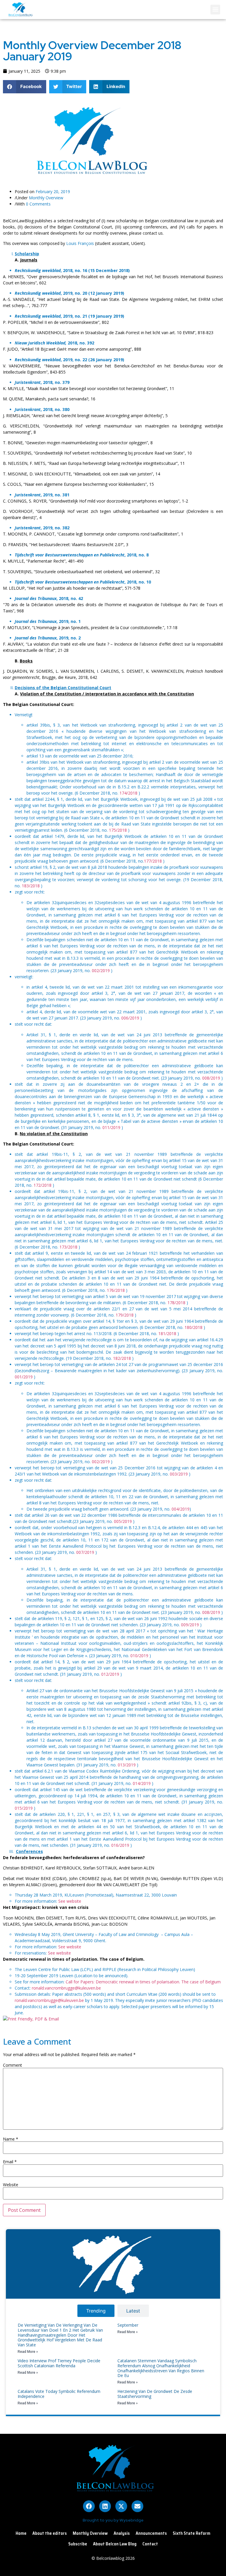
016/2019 (120, 1845)
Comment (13, 2065)
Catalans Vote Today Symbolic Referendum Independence (59, 2394)
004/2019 (181, 1509)
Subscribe (78, 2544)
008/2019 (211, 1078)
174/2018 (128, 793)
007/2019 (85, 1552)
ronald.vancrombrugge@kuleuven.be (66, 1988)
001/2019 (24, 1377)
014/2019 (142, 1783)
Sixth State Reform (192, 2533)
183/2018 (31, 886)
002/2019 (101, 970)
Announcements (151, 2533)
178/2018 (176, 1303)
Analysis (122, 2533)
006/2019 (130, 1018)
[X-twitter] (121, 2506)
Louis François (81, 243)
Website (11, 2185)
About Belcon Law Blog (115, 2544)
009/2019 (190, 1625)
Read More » (28, 2352)
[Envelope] (137, 2506)
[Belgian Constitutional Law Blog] (89, 176)
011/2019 (111, 1127)
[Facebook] (89, 2506)
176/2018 (116, 1290)
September (128, 2325)
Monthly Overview (46, 198)
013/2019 (127, 1765)
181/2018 (167, 1333)
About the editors (50, 2533)
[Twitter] (201, 107)
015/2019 (24, 1808)
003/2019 (179, 1474)
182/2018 (122, 1358)
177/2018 (153, 861)
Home (21, 2533)
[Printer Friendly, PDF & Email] (31, 2019)
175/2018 (118, 830)
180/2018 (193, 1327)
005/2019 (123, 1521)
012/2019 (110, 1674)
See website (70, 1901)
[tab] (96, 2311)
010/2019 (139, 1656)
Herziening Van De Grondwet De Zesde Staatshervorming (155, 2394)
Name (11, 2139)
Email (10, 2162)
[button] (215, 10)
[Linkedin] (105, 2506)
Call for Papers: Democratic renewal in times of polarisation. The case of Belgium (143, 1982)
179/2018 (125, 1315)
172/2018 (43, 1185)
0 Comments (38, 204)
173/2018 (68, 1247)
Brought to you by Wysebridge (113, 2520)
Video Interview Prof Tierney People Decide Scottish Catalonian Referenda (59, 2363)
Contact (150, 2544)
